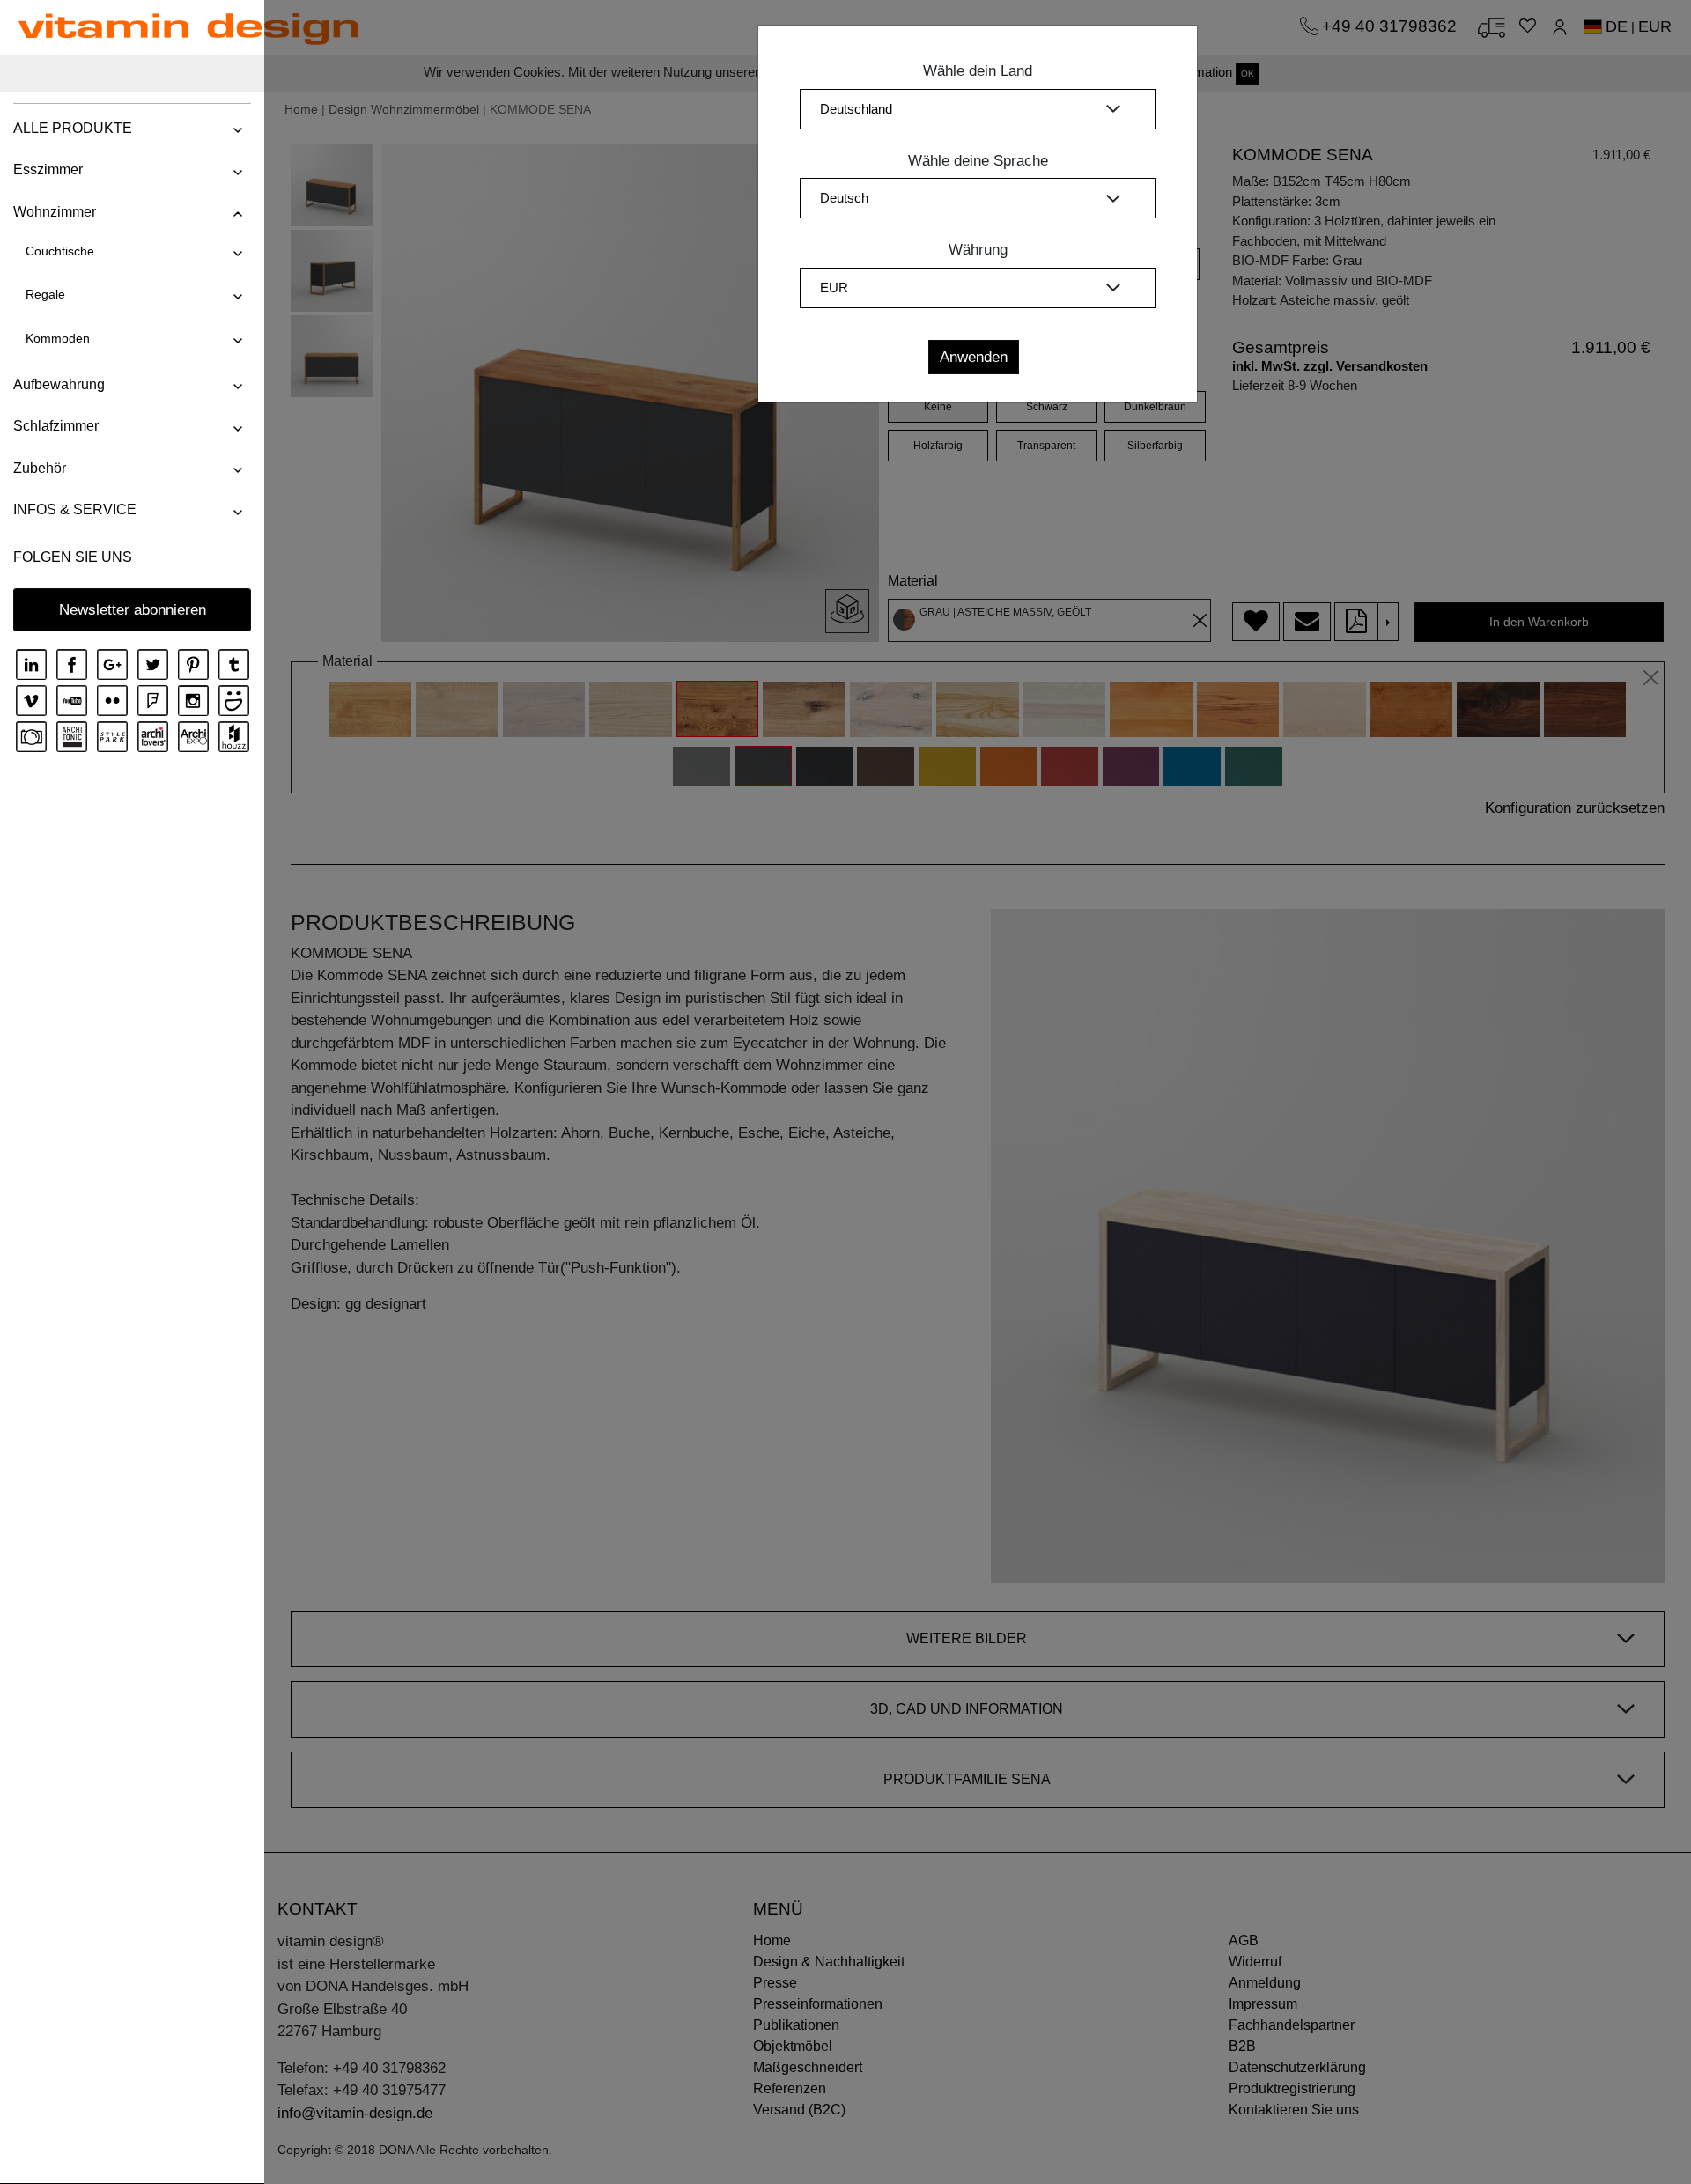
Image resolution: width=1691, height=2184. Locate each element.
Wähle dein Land (978, 71)
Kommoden (58, 338)
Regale (45, 294)
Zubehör (40, 468)
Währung (978, 250)
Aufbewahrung (59, 384)
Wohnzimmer (55, 212)
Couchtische (60, 251)
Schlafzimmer (56, 426)
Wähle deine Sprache (978, 161)
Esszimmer (48, 170)
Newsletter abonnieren (133, 610)
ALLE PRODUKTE (73, 128)
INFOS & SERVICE (75, 509)
